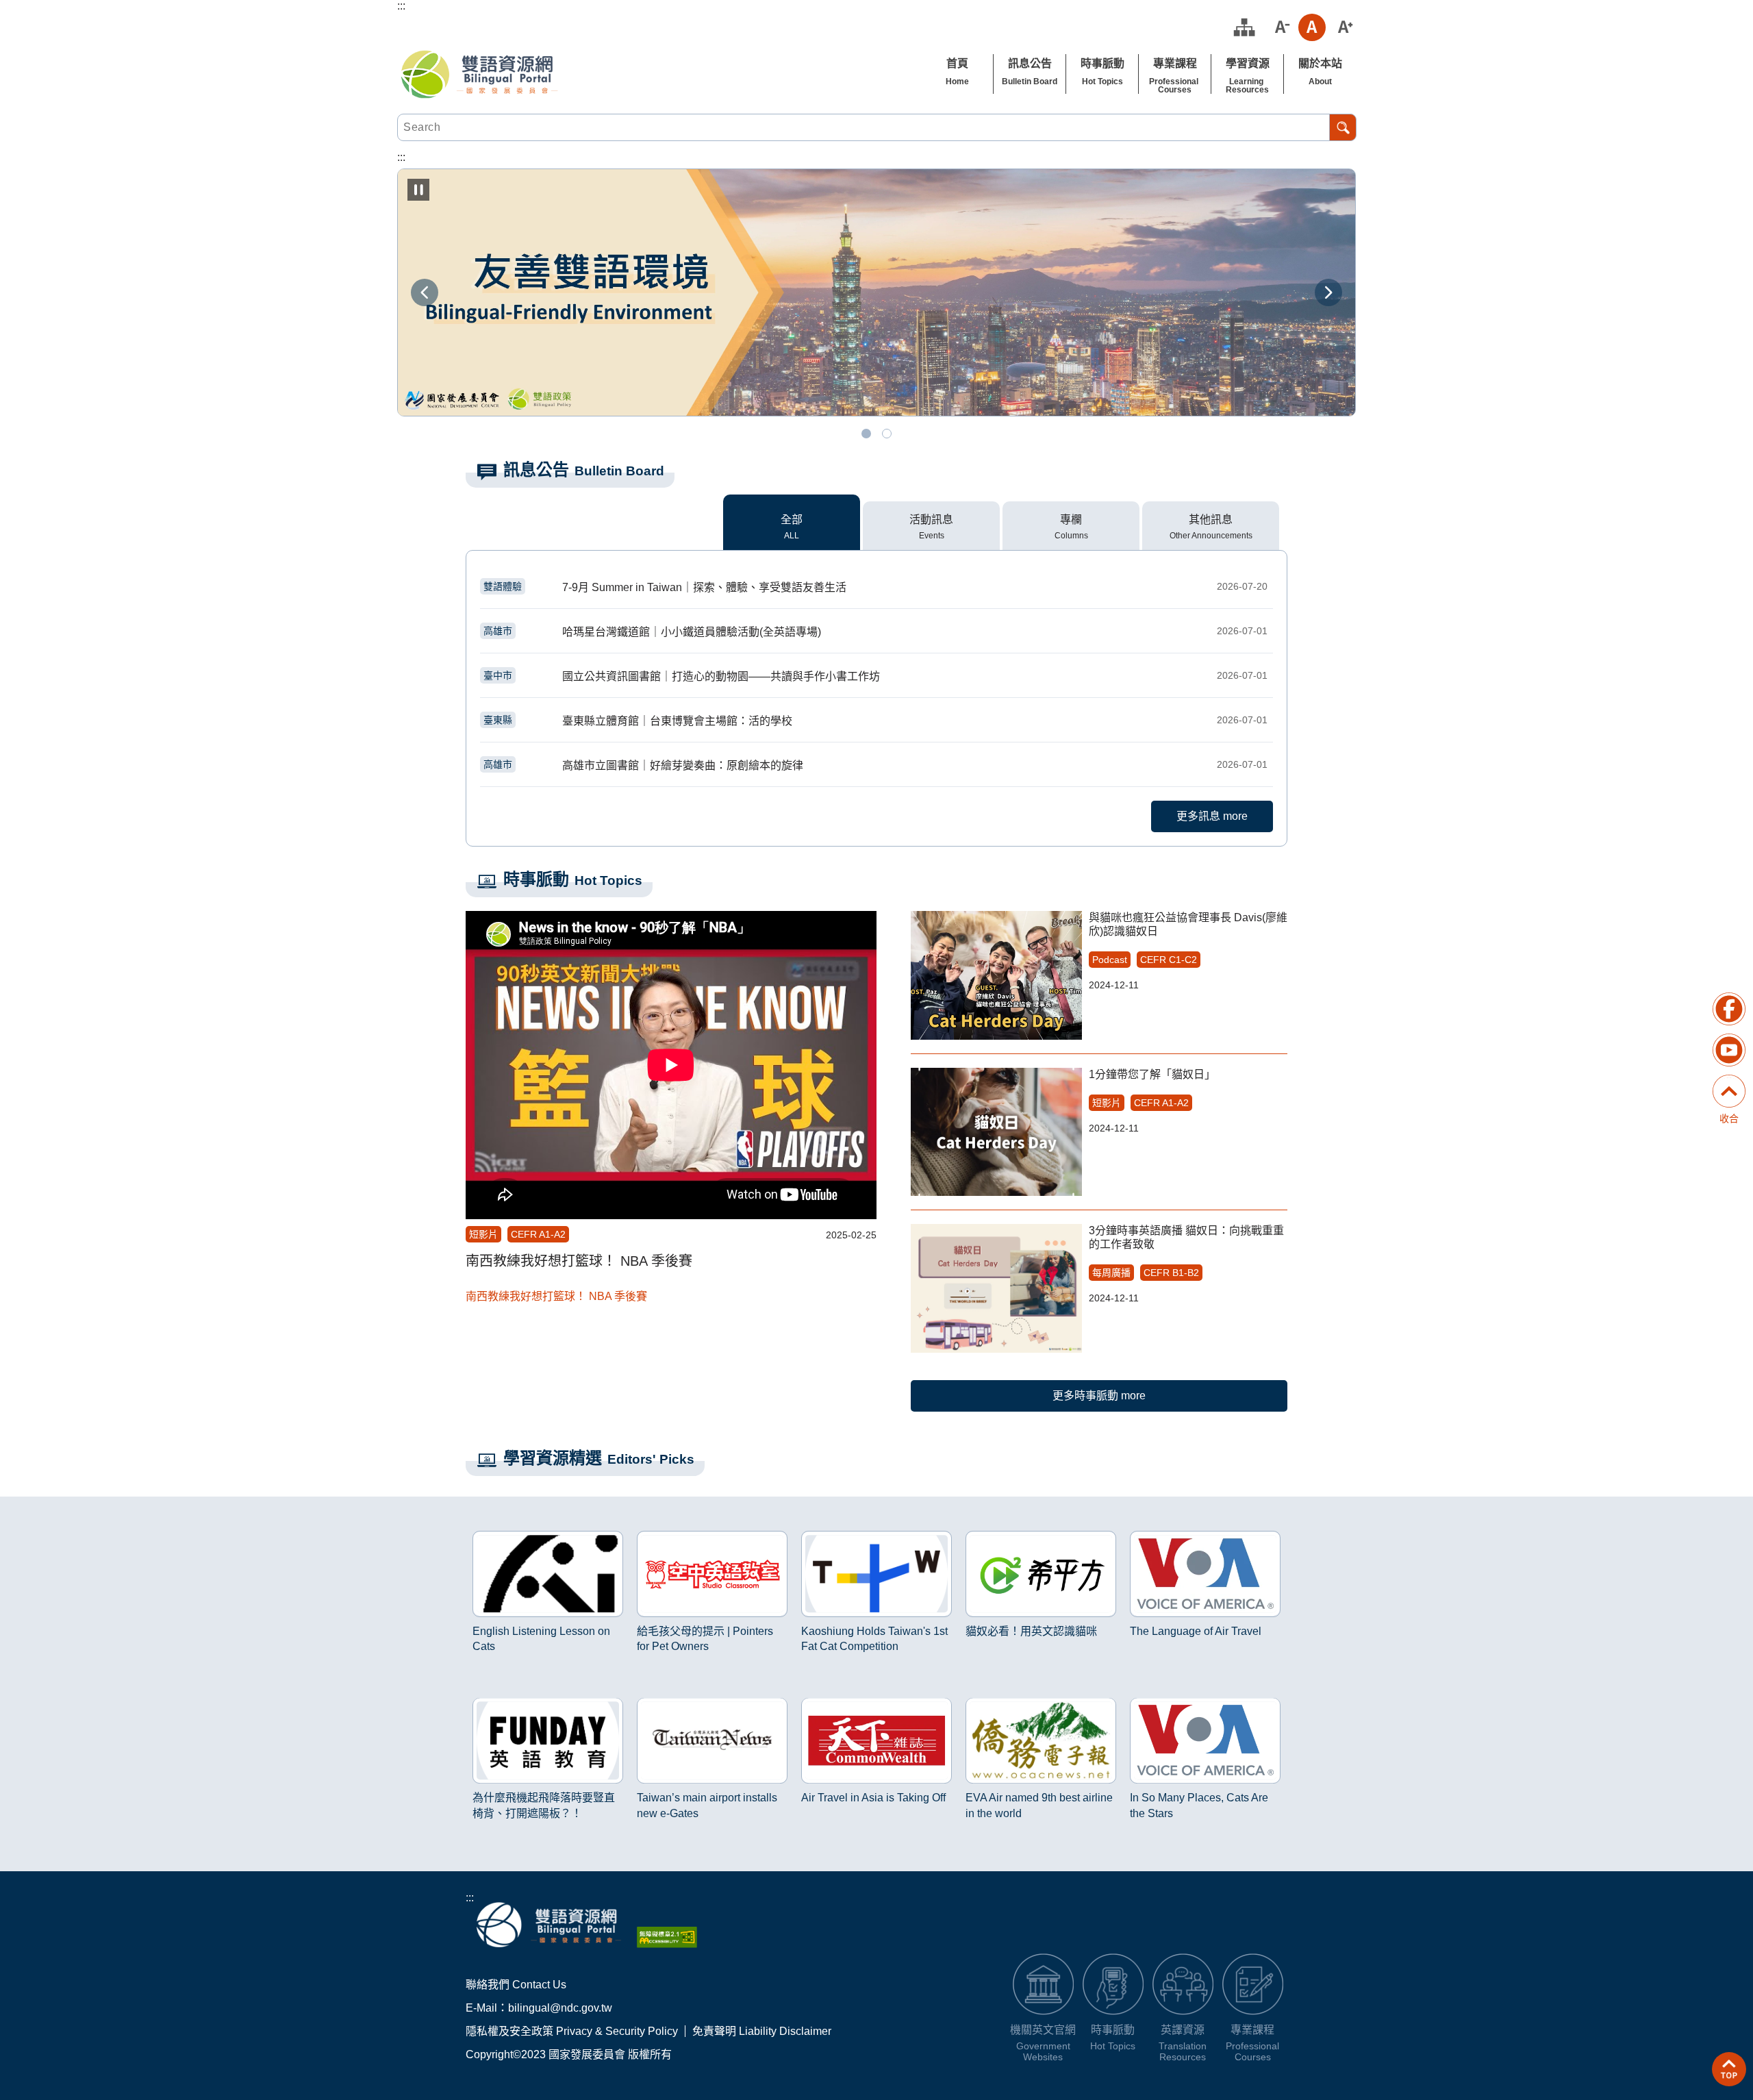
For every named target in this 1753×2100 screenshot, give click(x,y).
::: (470, 1898)
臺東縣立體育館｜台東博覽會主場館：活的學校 (875, 721)
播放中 (482, 1534)
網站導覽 (1244, 27)
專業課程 (1175, 63)
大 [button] (1344, 27)
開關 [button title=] (1729, 1077)
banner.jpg (866, 434)
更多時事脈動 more (1099, 1396)
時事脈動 (1102, 63)
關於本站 (1320, 63)
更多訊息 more (1212, 816)
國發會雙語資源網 (479, 74)
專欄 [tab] (1071, 520)
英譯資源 (1183, 2030)
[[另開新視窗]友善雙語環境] (876, 292)
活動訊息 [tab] (931, 520)
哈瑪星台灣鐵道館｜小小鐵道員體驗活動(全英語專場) (875, 632)
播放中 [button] (418, 190)
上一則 (425, 292)
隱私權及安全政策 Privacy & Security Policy (572, 2031)
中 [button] (1312, 27)
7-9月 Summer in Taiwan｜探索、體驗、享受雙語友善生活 (875, 587)
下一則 (1328, 292)
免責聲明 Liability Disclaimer (762, 2031)
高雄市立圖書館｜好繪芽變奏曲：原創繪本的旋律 (875, 765)
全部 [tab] (792, 520)
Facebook (1729, 1009)
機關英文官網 (1043, 2030)
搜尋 (1343, 127)
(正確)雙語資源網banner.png (887, 434)
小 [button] (1281, 27)
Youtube (1729, 1050)
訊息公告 (1030, 63)
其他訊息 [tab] (1211, 520)
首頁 (957, 63)
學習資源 (1248, 63)
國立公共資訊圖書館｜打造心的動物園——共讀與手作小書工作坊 (875, 676)
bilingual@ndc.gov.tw (560, 2008)
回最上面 (1729, 2069)
